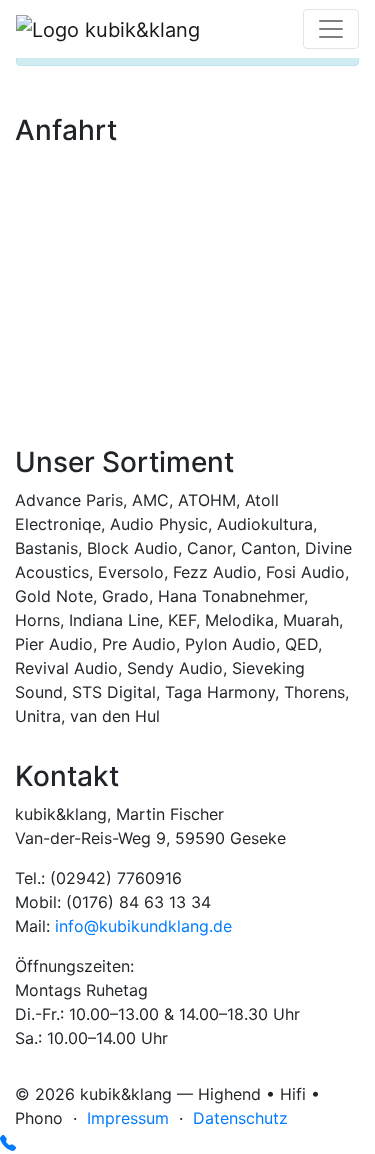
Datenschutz (240, 1118)
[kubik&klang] (108, 29)
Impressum (128, 1118)
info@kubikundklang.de (143, 926)
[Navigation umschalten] (331, 29)
